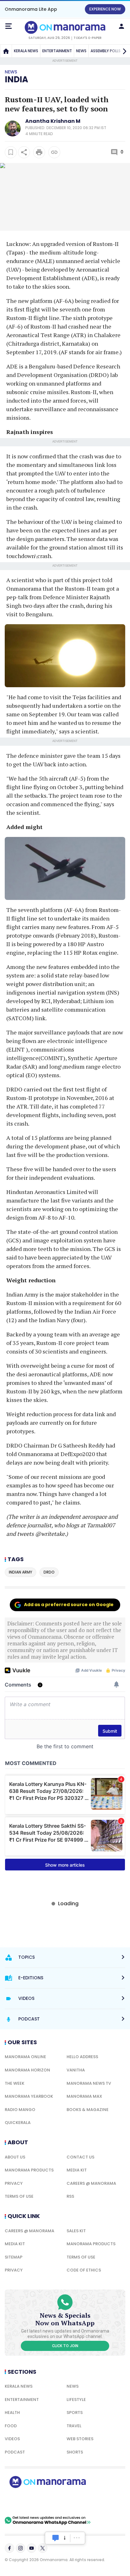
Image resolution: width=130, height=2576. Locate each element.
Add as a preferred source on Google (69, 1605)
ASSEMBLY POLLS (106, 51)
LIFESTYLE (76, 2400)
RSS (70, 2196)
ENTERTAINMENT (57, 51)
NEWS (81, 51)
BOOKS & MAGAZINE (88, 2110)
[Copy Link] (54, 152)
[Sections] (9, 26)
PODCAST (15, 2452)
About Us (15, 2157)
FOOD (11, 2426)
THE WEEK (15, 2083)
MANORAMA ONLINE (25, 2057)
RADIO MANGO (20, 2110)
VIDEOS (12, 2439)
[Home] (6, 51)
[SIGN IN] (121, 26)
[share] (24, 152)
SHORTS (75, 2452)
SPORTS (75, 2413)
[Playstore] (25, 2502)
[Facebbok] (9, 2548)
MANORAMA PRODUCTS (29, 2170)
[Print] (39, 152)
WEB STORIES (80, 2439)
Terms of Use (19, 2196)
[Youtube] (32, 2548)
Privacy (14, 2183)
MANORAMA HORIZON (27, 2070)
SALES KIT (76, 2231)
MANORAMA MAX (84, 2096)
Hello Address (82, 2057)
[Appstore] (69, 2502)
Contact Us (80, 2157)
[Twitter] (43, 2548)
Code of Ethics (84, 2270)
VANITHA (76, 2070)
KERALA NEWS (26, 51)
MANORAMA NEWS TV (89, 2083)
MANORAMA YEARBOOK (29, 2096)
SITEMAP (14, 2257)
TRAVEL (74, 2426)
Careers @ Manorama (91, 2183)
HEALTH (12, 2413)
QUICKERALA (18, 2123)
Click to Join (65, 2346)
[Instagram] (21, 2548)
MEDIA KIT (77, 2170)
